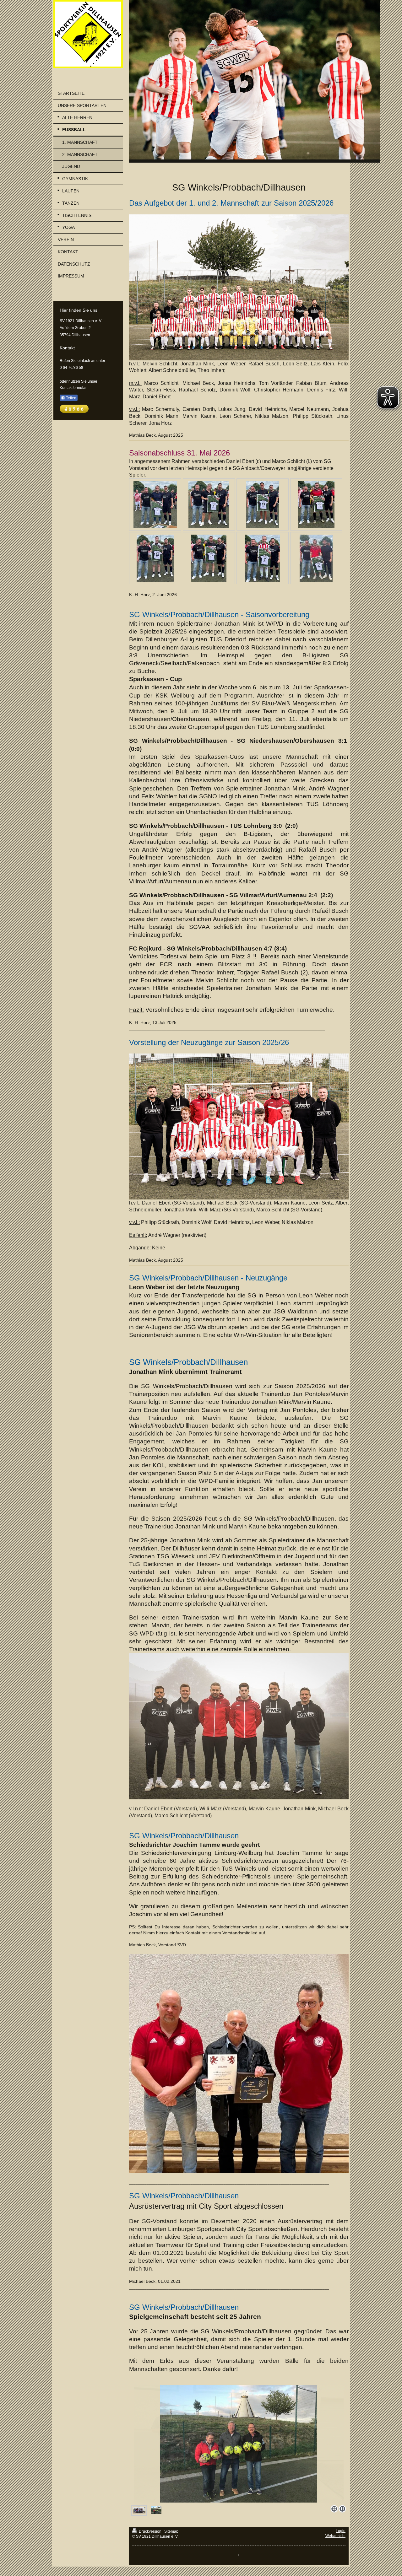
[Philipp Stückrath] (316, 558)
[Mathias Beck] (155, 558)
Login (341, 2531)
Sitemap (171, 2531)
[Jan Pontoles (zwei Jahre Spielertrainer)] (155, 504)
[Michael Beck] (209, 558)
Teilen (71, 398)
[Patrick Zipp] (263, 504)
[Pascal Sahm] (209, 504)
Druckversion (150, 2531)
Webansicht (335, 2536)
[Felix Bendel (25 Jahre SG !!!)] (262, 558)
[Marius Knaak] (316, 504)
